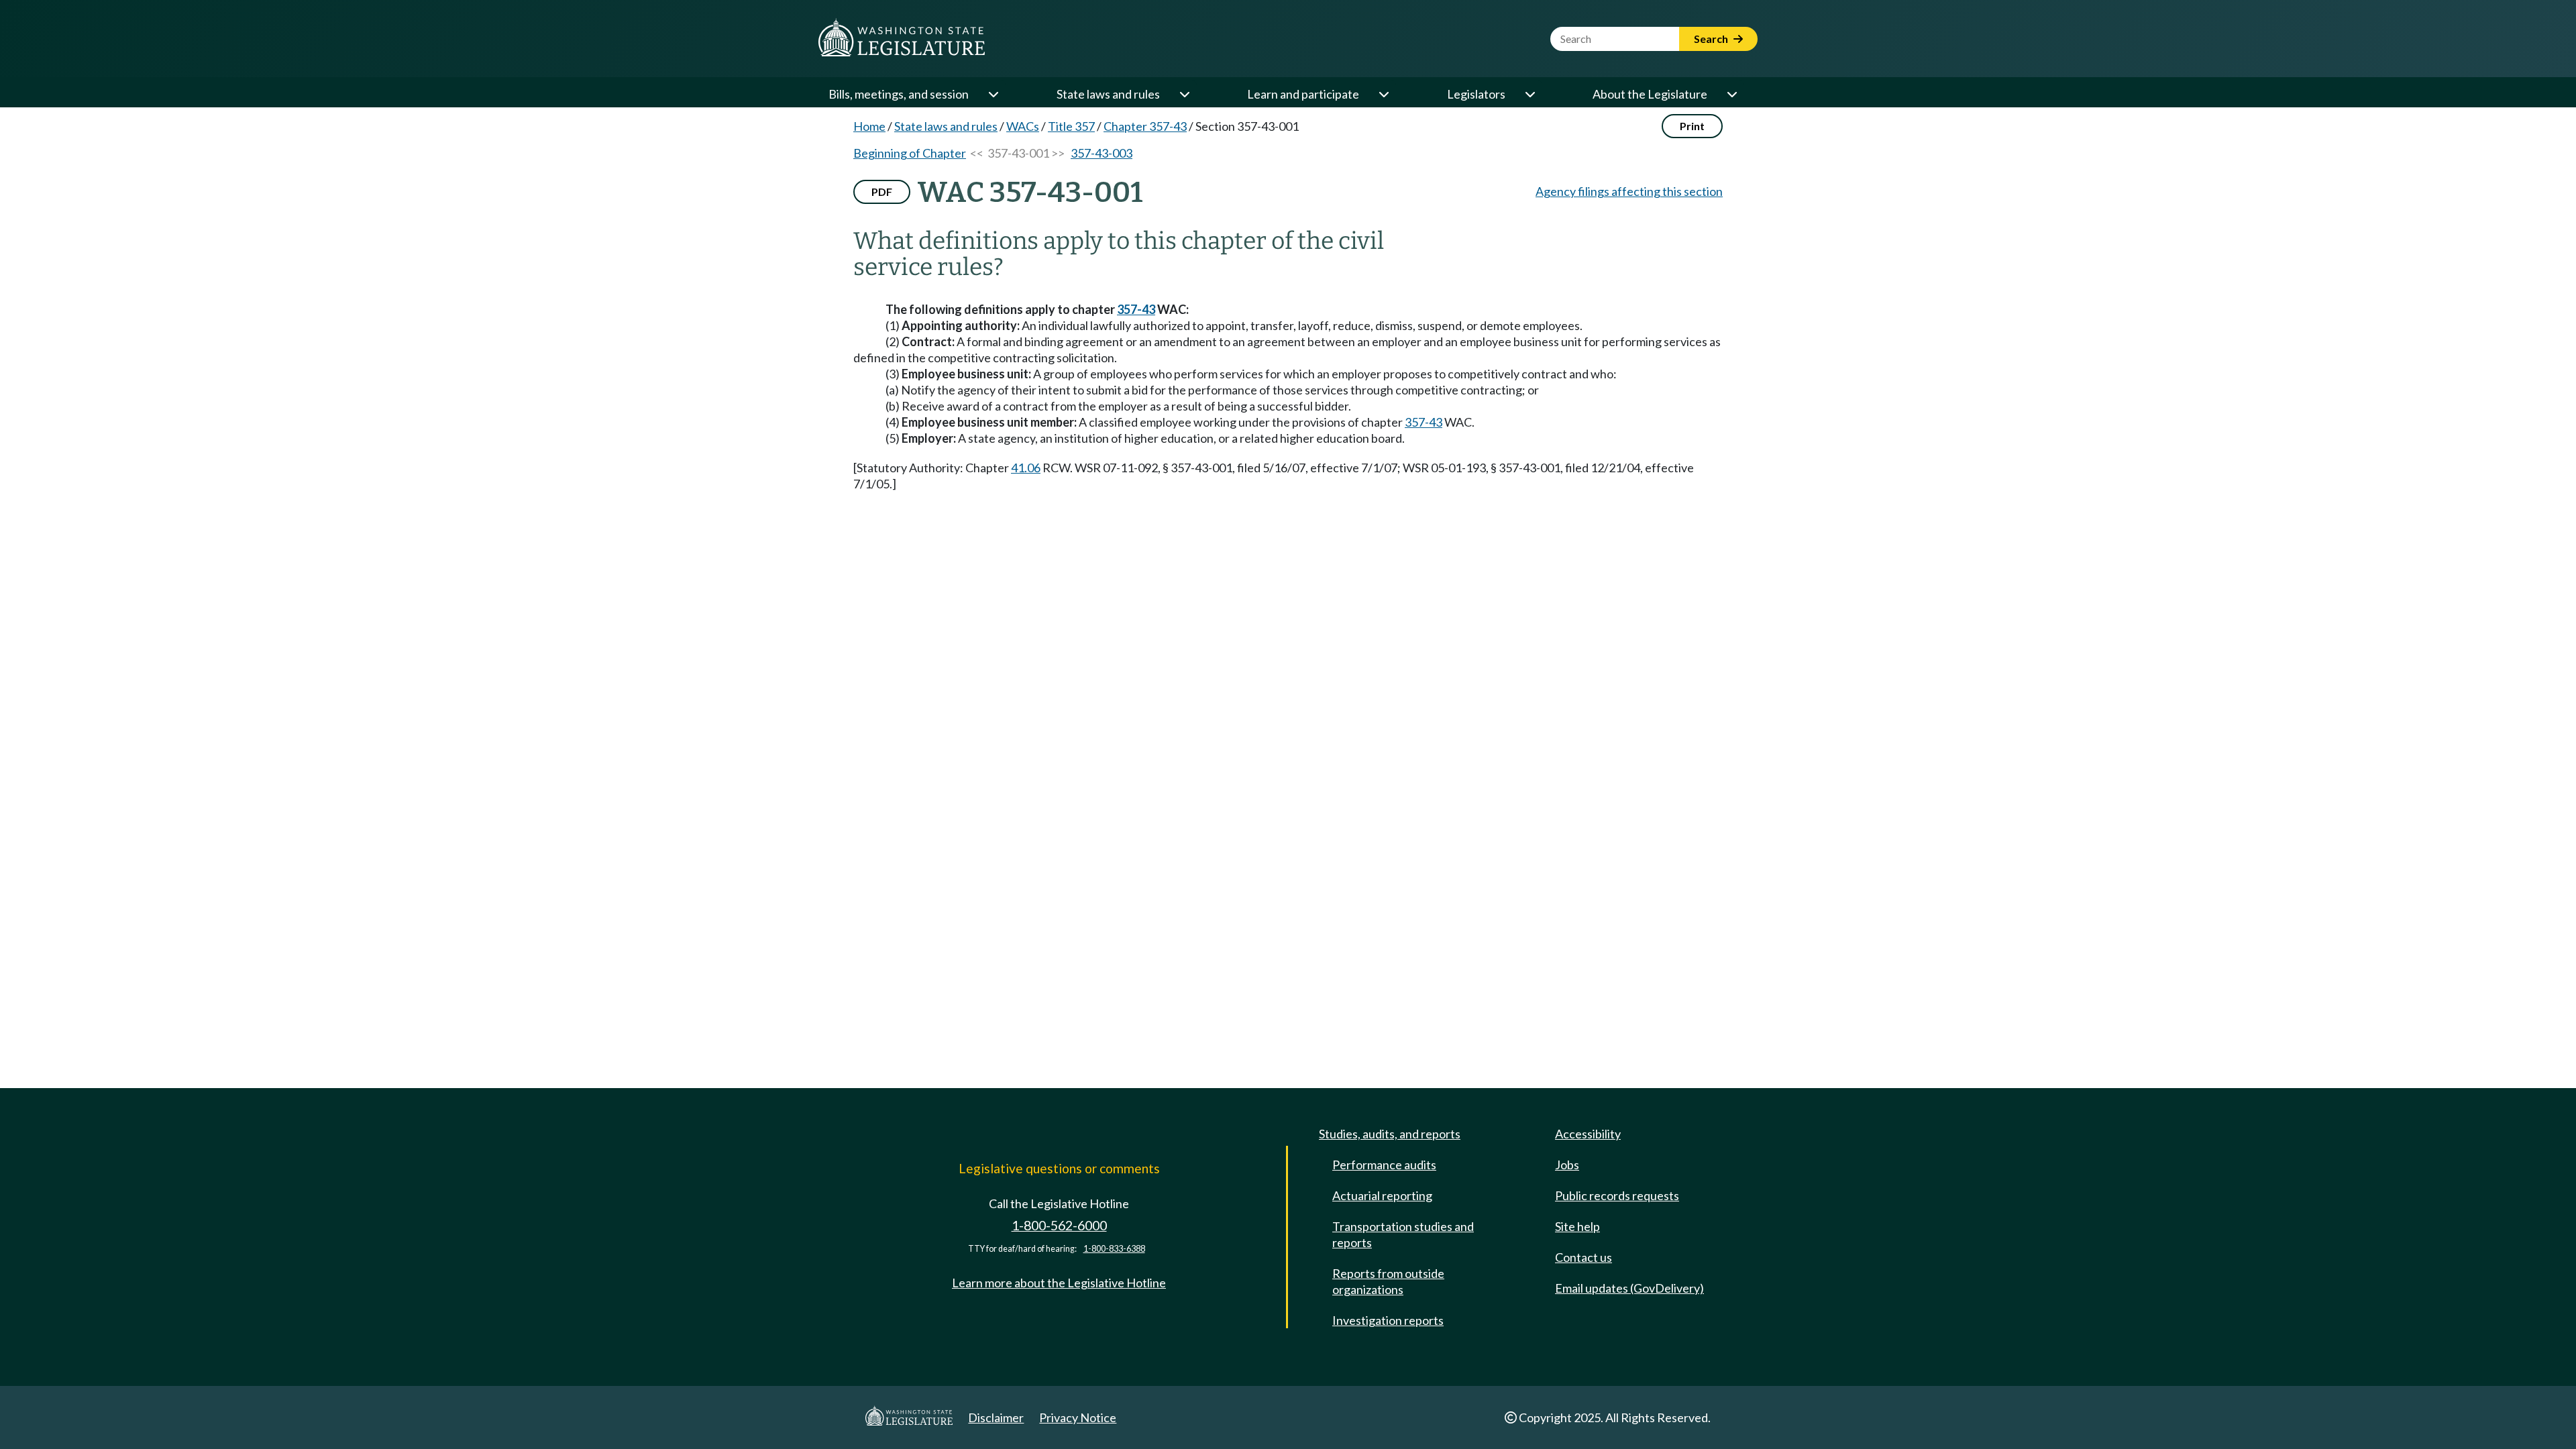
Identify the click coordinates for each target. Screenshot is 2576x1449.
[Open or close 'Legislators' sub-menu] (1529, 94)
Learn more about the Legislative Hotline (1059, 1283)
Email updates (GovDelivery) (1629, 1288)
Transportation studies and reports (1403, 1234)
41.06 (1026, 468)
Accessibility (1588, 1134)
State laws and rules (1108, 94)
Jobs (1567, 1165)
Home (869, 126)
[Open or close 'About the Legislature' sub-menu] (1731, 94)
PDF (882, 192)
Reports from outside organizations (1388, 1281)
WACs (1023, 126)
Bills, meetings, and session (899, 94)
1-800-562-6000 (1059, 1225)
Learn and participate (1303, 94)
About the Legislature (1650, 94)
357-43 (1136, 309)
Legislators (1476, 94)
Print (1692, 126)
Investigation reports (1388, 1320)
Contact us (1584, 1257)
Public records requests (1617, 1195)
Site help (1577, 1226)
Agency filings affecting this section (1629, 191)
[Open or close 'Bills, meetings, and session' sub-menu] (993, 94)
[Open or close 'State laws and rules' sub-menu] (1184, 94)
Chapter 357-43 (1145, 126)
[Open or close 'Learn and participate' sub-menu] (1383, 94)
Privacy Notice (1078, 1417)
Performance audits (1384, 1165)
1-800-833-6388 (1114, 1249)
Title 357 (1071, 126)
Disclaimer (996, 1417)
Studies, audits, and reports (1390, 1134)
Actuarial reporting (1382, 1195)
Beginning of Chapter (910, 153)
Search (1712, 39)
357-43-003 (1102, 153)
